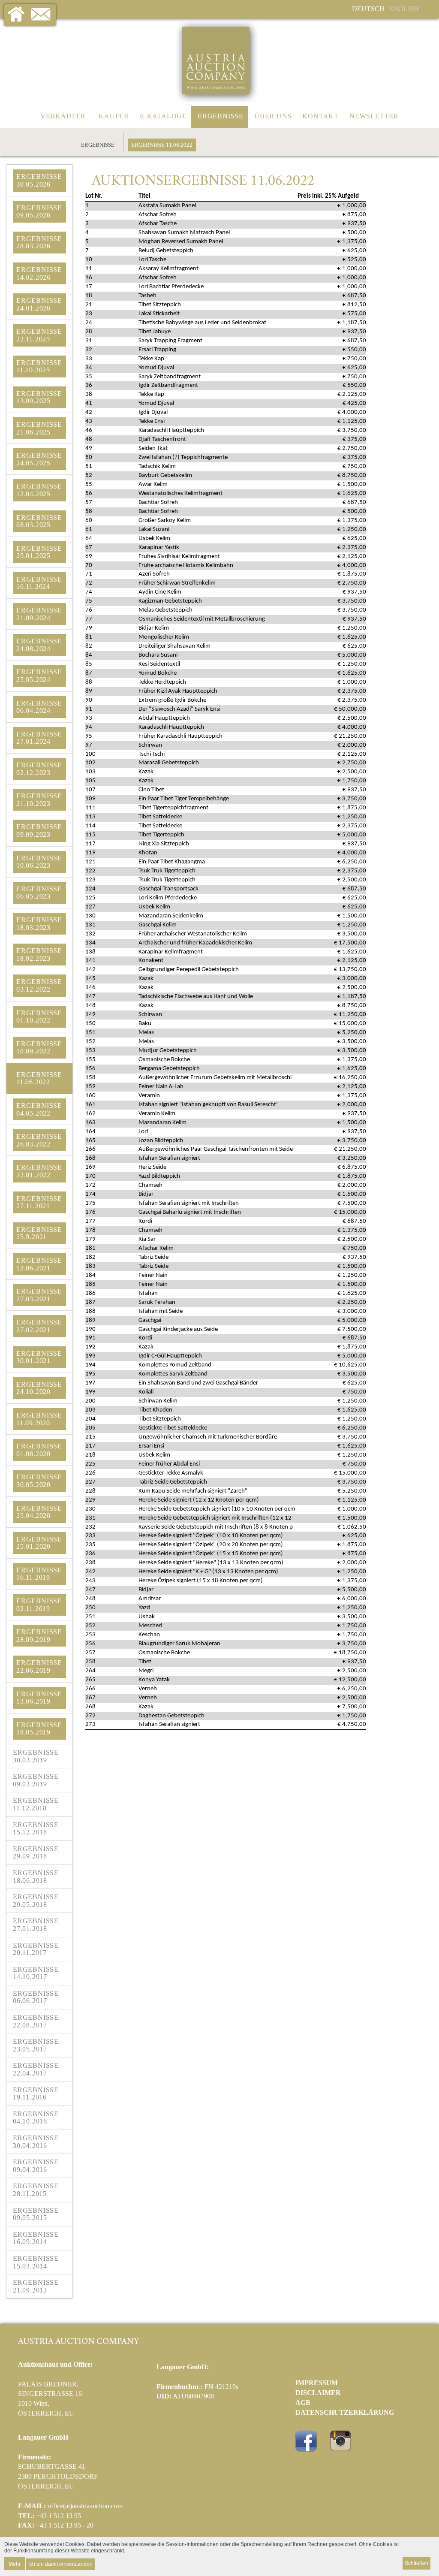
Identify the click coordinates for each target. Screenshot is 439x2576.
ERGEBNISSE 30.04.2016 (36, 2142)
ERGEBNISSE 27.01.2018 (36, 1925)
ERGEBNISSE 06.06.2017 (36, 1997)
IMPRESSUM (317, 2383)
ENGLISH (404, 9)
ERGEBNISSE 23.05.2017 (36, 2045)
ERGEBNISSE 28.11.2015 (36, 2190)
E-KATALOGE (163, 116)
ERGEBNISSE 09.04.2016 (36, 2166)
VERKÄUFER (63, 116)
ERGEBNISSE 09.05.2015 (36, 2214)
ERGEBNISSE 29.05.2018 (36, 1901)
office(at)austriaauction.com (85, 2506)
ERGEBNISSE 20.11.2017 (36, 1949)
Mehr (15, 2563)
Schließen (416, 2563)
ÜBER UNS (273, 116)
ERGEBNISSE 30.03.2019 (36, 1756)
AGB (303, 2403)
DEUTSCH (368, 9)
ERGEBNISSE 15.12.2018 (36, 1829)
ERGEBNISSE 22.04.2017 (36, 2069)
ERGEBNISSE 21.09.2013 (36, 2286)
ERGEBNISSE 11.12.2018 (36, 1804)
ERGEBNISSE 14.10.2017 (36, 1973)
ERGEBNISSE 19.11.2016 (36, 2094)
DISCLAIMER (318, 2393)
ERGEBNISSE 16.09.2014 (36, 2238)
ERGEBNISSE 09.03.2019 (36, 1780)
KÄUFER (114, 116)
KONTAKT (320, 116)
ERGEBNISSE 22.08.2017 (36, 2021)
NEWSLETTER (374, 116)
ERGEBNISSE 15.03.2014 (36, 2262)
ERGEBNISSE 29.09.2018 (36, 1853)
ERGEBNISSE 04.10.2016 (36, 2118)
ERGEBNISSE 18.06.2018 (36, 1877)
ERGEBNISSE (221, 116)
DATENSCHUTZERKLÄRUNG (345, 2412)
